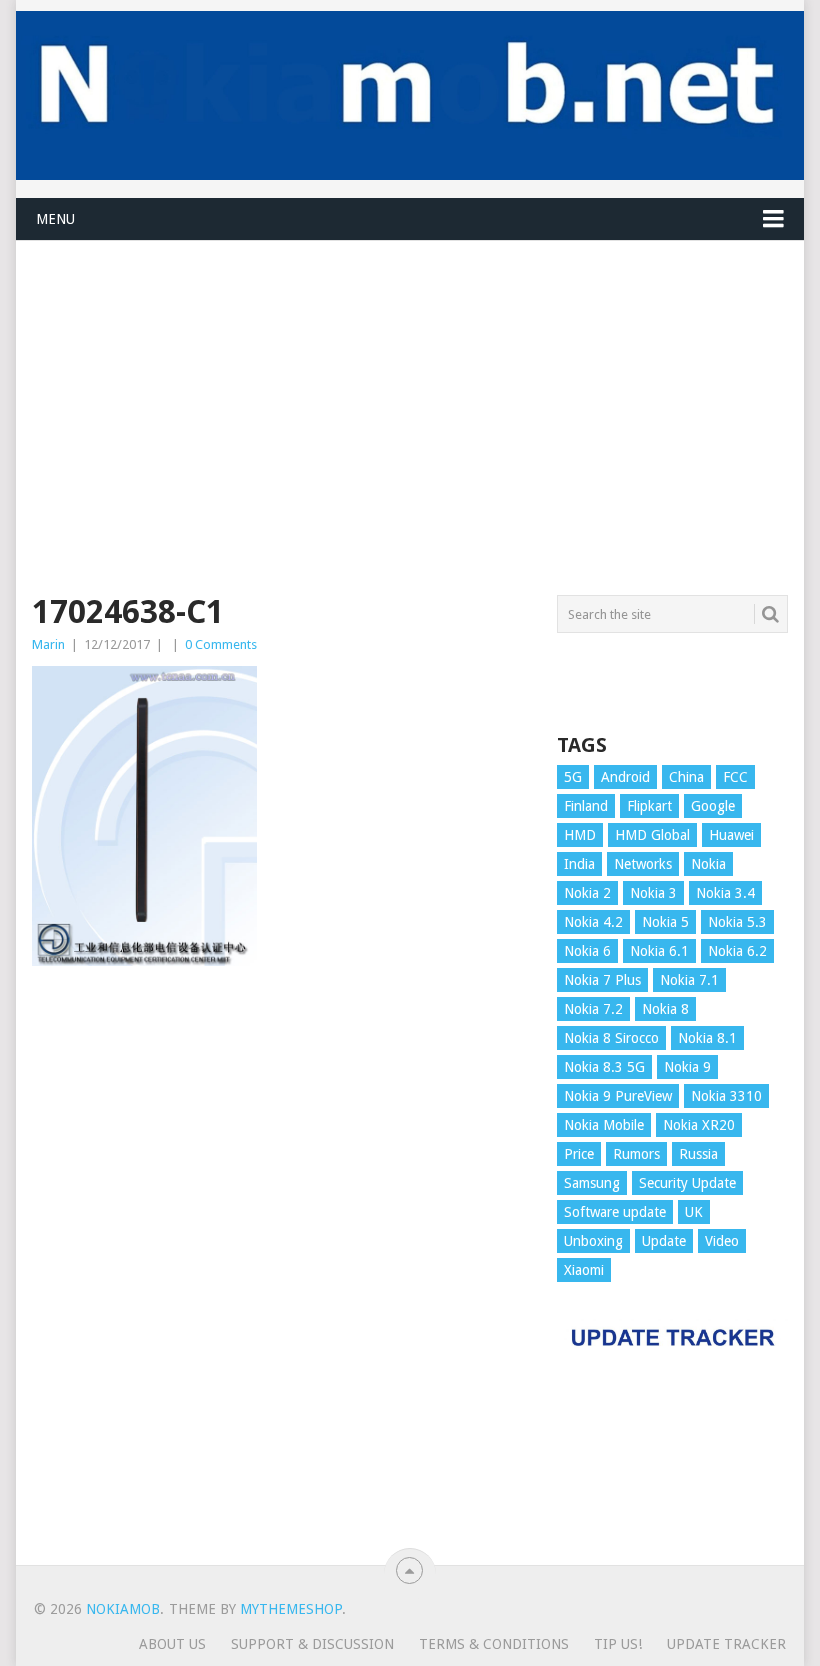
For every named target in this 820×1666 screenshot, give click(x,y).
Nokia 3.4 (725, 893)
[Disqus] (282, 1275)
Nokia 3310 (726, 1096)
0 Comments (221, 644)
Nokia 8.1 (707, 1038)
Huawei (731, 835)
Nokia (708, 864)
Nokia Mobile (604, 1125)
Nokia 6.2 (737, 951)
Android (625, 777)
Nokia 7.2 (593, 1009)
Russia (698, 1154)
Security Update (687, 1183)
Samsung (592, 1183)
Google (713, 806)
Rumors (636, 1154)
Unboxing (593, 1241)
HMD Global (652, 835)
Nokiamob (123, 1609)
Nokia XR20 (699, 1125)
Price (579, 1154)
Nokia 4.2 (593, 922)
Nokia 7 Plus (602, 980)
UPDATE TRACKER (726, 1644)
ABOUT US (172, 1644)
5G (573, 777)
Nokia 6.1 (659, 951)
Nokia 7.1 (689, 980)
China (686, 777)
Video (722, 1241)
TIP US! (618, 1644)
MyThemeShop (291, 1609)
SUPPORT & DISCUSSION (312, 1644)
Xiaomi (584, 1270)
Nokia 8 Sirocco (611, 1038)
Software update (615, 1212)
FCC (735, 777)
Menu (55, 219)
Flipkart (649, 806)
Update (664, 1241)
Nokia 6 (587, 951)
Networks (643, 864)
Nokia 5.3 (737, 922)
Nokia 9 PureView (618, 1096)
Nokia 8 (665, 1009)
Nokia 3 (653, 893)
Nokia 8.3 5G (604, 1067)
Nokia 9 (687, 1067)
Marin (48, 644)
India (579, 864)
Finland (586, 806)
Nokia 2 (587, 893)
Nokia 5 (665, 922)
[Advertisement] (409, 381)
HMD (580, 835)
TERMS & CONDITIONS (494, 1644)
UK (694, 1212)
